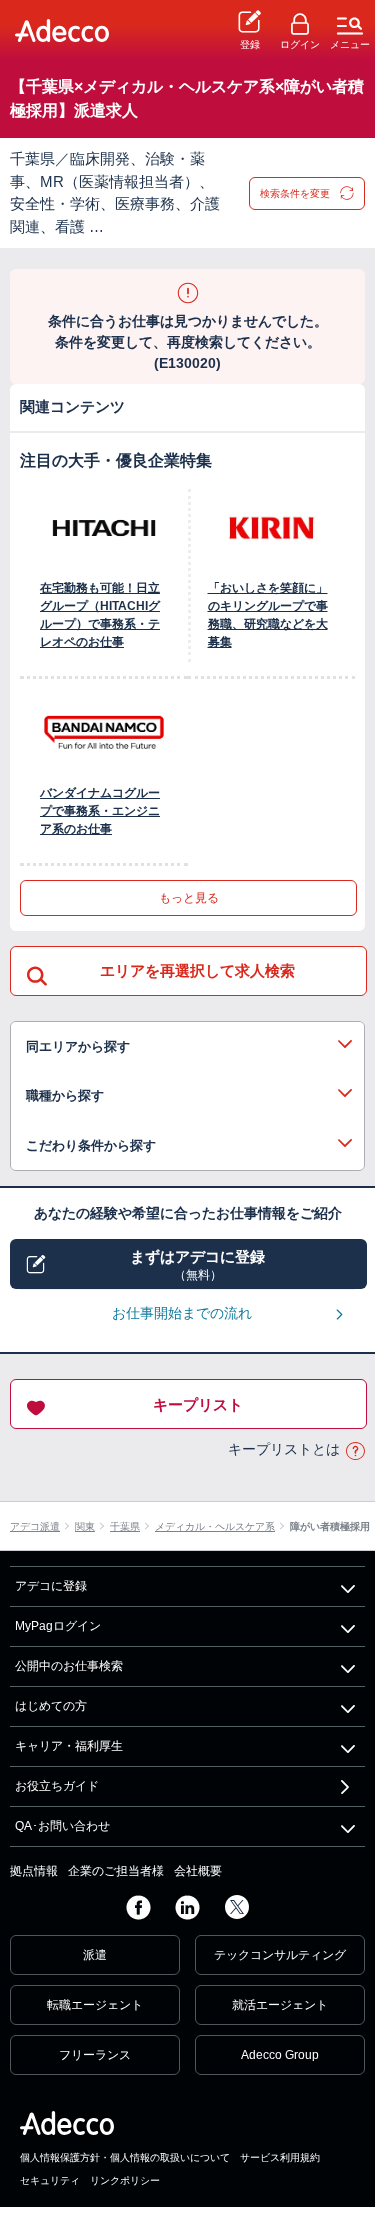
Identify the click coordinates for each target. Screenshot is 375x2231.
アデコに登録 (51, 1586)
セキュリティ (50, 2180)
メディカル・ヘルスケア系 (215, 1526)
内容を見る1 (187, 1047)
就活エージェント (280, 2005)
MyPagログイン (58, 1626)
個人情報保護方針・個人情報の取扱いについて (125, 2157)
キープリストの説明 (355, 1450)
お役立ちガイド (57, 1786)
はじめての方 (51, 1706)
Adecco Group (280, 2055)
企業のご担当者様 (116, 1871)
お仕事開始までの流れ (182, 1313)
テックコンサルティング (280, 1955)
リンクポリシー (125, 2180)
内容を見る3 (187, 1146)
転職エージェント (95, 2005)
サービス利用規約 (280, 2157)
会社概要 (198, 1871)
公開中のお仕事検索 (69, 1666)
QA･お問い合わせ (62, 1826)
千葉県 (125, 1526)
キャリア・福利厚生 (69, 1746)
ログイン (300, 44)
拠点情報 (34, 1871)
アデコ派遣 (35, 1526)
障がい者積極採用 (330, 1526)
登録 (250, 44)
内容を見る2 (187, 1096)
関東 (85, 1526)
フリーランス (95, 2055)
